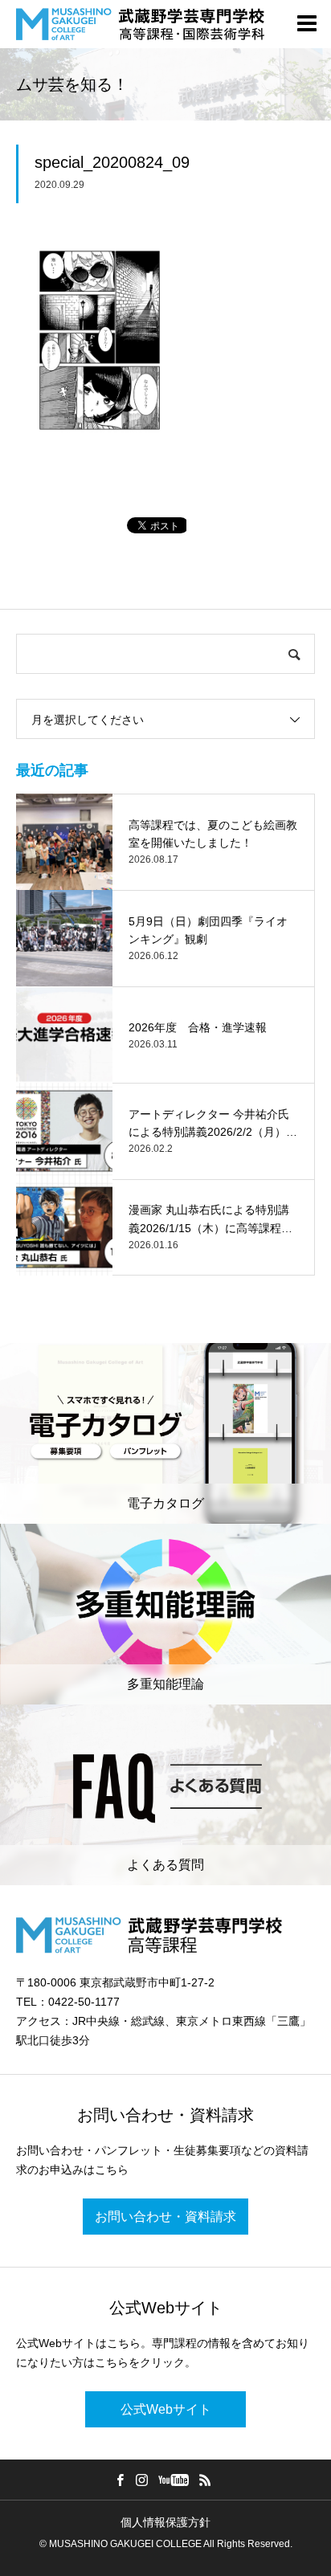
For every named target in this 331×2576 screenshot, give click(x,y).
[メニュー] (307, 24)
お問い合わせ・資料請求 (165, 2217)
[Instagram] (142, 2480)
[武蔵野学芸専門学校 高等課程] (140, 24)
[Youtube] (174, 2480)
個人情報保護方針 (165, 2522)
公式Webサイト (166, 2409)
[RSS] (206, 2480)
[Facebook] (121, 2480)
